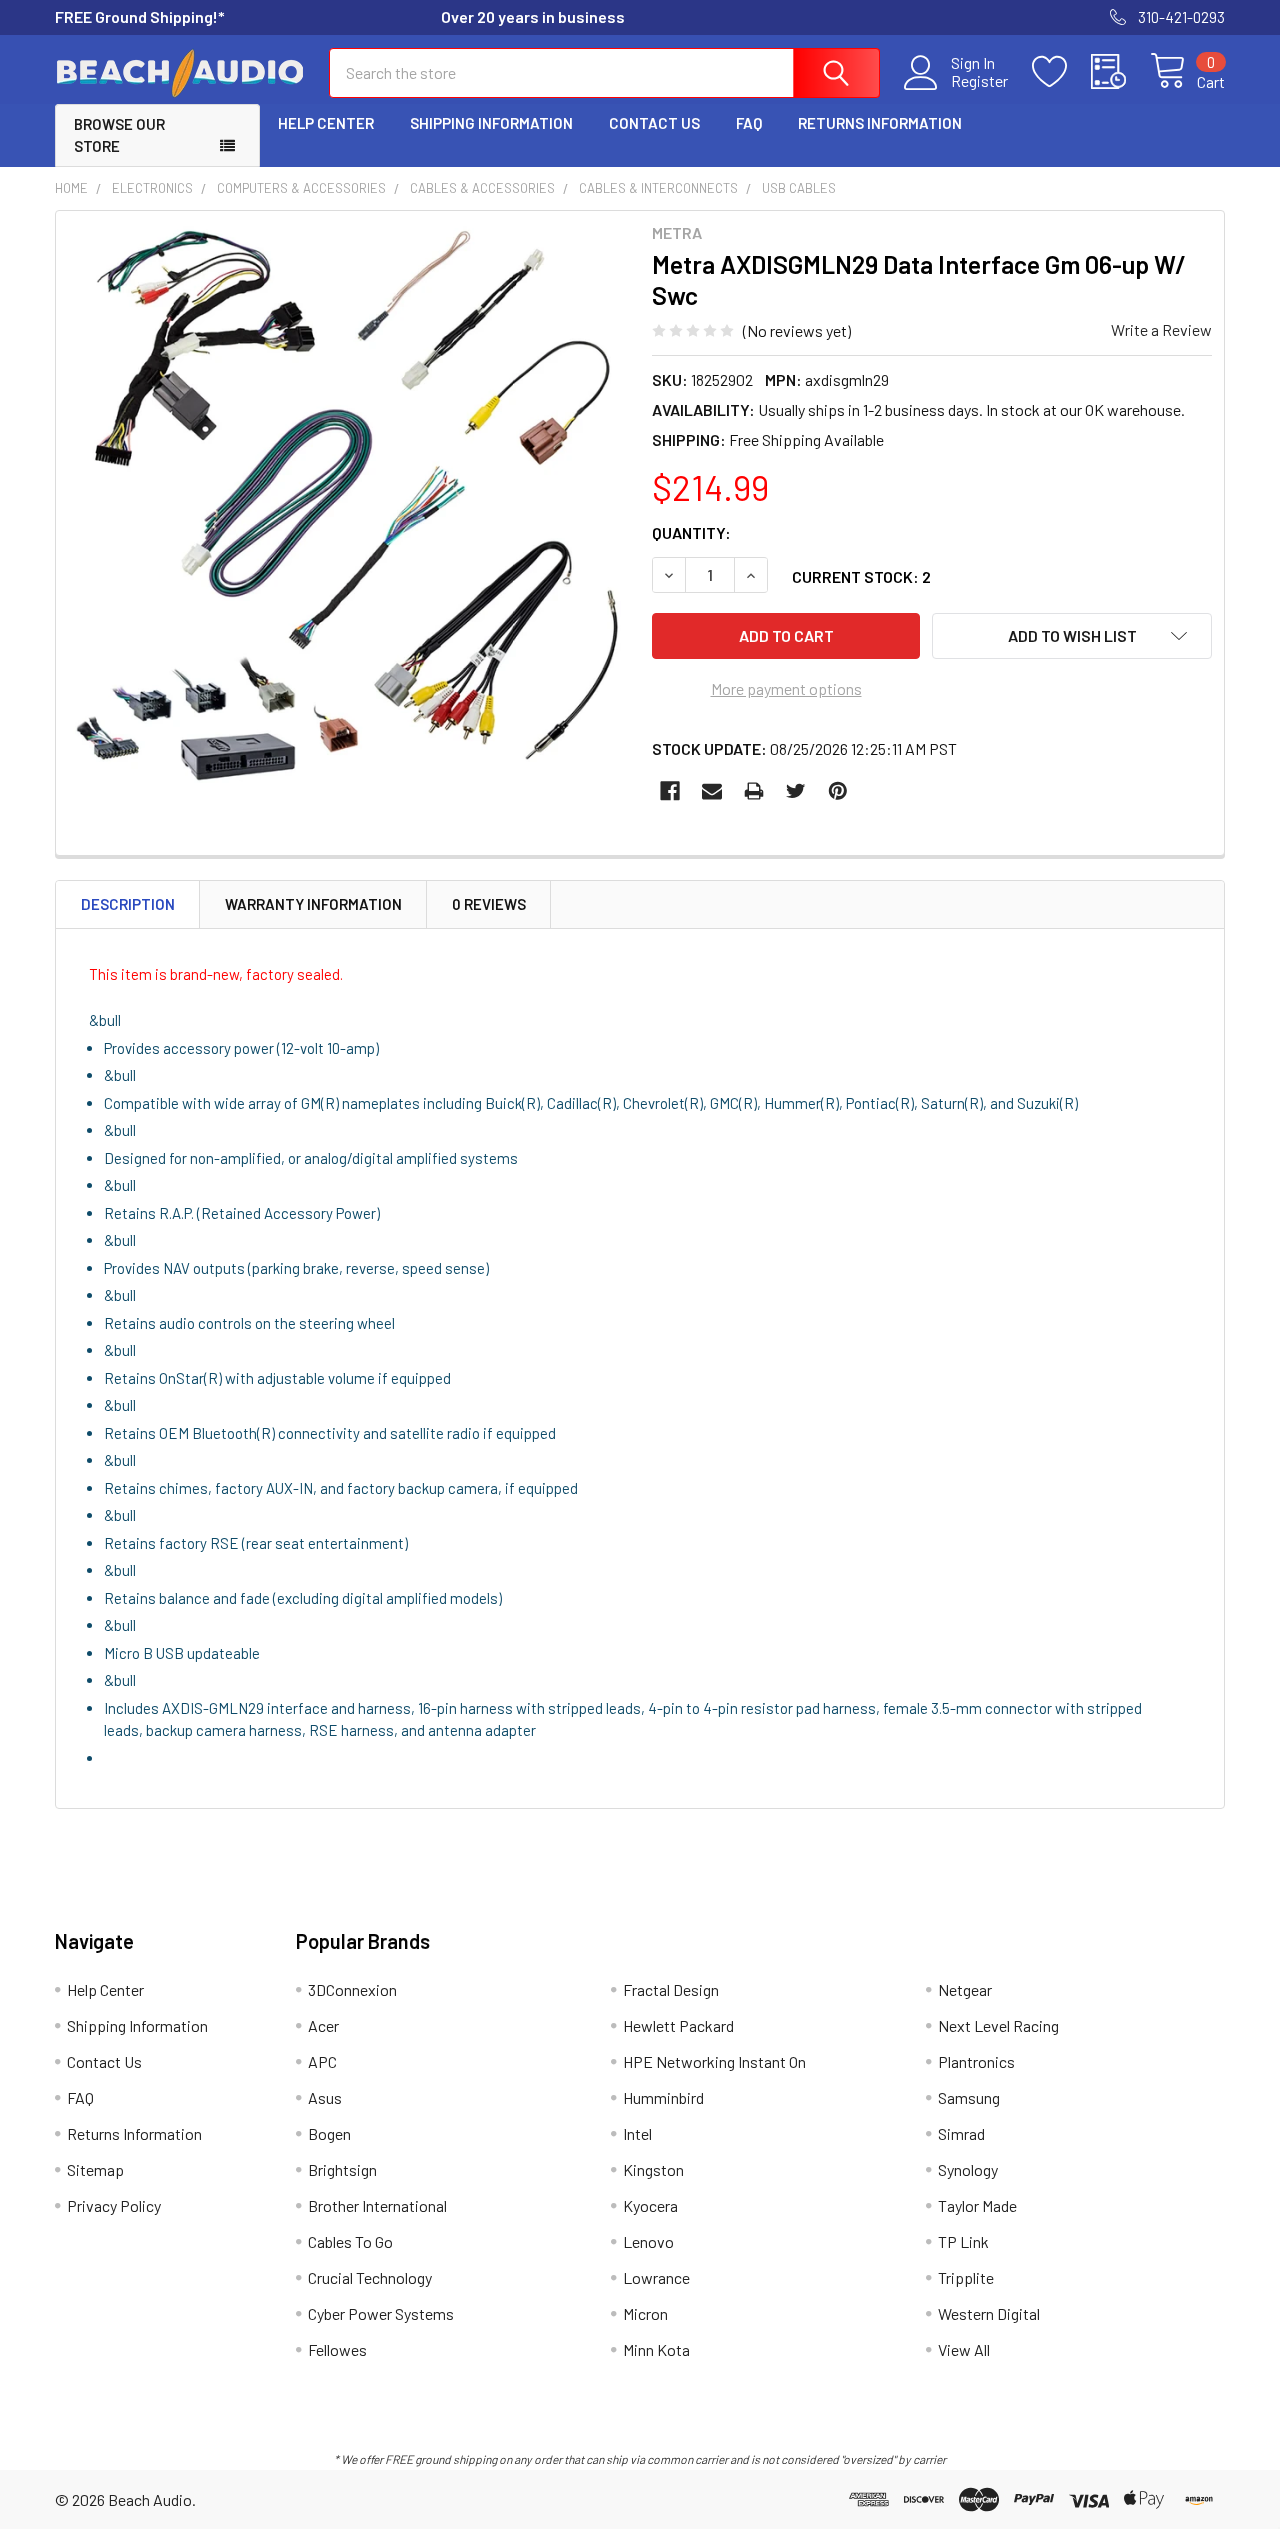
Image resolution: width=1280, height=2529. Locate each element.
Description (128, 904)
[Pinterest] (838, 791)
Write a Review (1161, 329)
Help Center (326, 123)
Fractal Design (671, 1989)
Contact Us (654, 123)
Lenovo (648, 2241)
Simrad (961, 2133)
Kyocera (650, 2205)
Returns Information (880, 123)
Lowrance (656, 2277)
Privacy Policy (114, 2205)
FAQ (749, 123)
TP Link (963, 2241)
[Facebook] (670, 791)
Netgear (965, 1989)
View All (964, 2349)
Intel (637, 2133)
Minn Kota (656, 2349)
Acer (323, 2025)
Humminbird (663, 2097)
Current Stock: (861, 576)
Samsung (969, 2097)
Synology (968, 2169)
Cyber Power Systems (381, 2313)
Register (979, 81)
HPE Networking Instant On (714, 2061)
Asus (325, 2097)
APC (322, 2061)
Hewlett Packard (678, 2025)
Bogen (329, 2133)
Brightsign (342, 2169)
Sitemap (95, 2169)
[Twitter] (796, 791)
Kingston (653, 2169)
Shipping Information (491, 123)
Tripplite (966, 2277)
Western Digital (989, 2313)
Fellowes (337, 2349)
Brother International (377, 2205)
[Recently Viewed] (1120, 72)
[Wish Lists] (1061, 72)
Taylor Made (977, 2205)
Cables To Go (350, 2241)
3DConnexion (352, 1989)
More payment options (786, 688)
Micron (645, 2313)
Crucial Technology (370, 2277)
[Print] (754, 791)
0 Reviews (489, 904)
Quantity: (691, 532)
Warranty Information (313, 904)
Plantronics (976, 2061)
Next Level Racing (998, 2025)
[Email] (712, 791)
